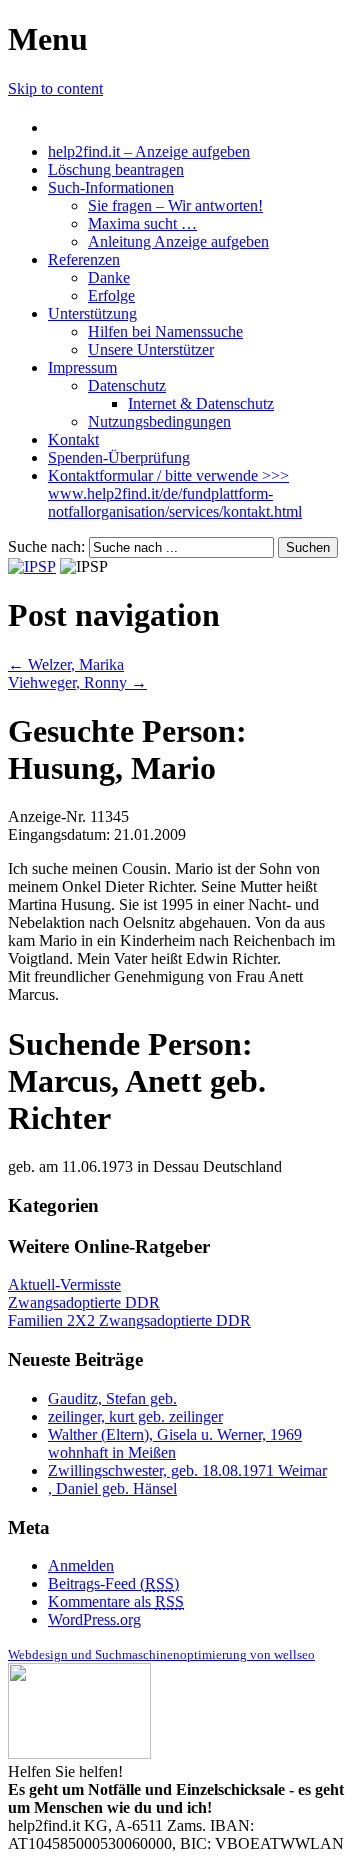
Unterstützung (92, 313)
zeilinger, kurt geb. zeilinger (135, 1416)
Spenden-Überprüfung (119, 457)
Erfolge (111, 295)
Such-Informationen (111, 187)
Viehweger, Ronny (77, 682)
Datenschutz (127, 385)
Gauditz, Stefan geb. (112, 1398)
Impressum (82, 367)
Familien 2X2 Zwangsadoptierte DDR (129, 1320)
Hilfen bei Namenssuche (165, 331)
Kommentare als (116, 1601)
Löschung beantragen (116, 169)
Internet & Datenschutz (201, 403)
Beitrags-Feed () (113, 1583)
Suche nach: (46, 546)
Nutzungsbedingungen (159, 421)
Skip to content (55, 88)
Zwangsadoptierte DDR (84, 1302)
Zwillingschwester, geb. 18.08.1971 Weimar (187, 1470)
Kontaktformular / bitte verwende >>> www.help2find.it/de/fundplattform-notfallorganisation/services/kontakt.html (175, 493)
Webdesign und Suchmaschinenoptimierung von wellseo (161, 1654)
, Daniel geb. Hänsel (112, 1488)
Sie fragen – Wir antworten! (175, 205)
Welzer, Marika (66, 664)
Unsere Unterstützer (151, 349)
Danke (109, 277)
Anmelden (81, 1565)
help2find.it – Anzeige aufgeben (149, 151)
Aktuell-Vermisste (64, 1284)
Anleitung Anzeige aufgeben (178, 241)
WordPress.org (94, 1619)
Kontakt (73, 439)
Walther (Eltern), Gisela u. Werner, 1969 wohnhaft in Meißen (175, 1443)
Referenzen (84, 259)
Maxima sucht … (142, 223)
